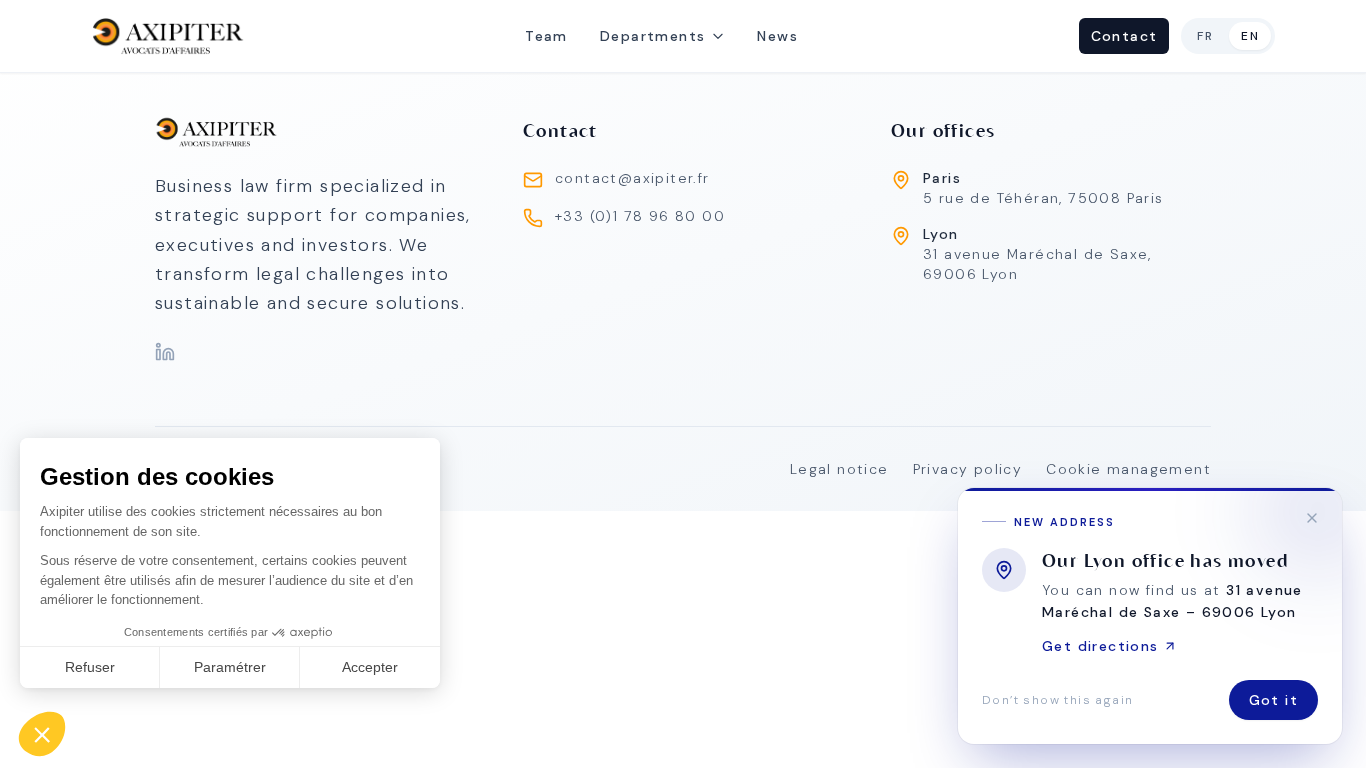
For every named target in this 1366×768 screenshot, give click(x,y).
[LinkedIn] (165, 352)
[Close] (1312, 518)
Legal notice (839, 469)
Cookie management (1128, 469)
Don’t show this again (1057, 700)
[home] (168, 36)
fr (1205, 36)
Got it (1273, 700)
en (1250, 36)
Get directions (1100, 646)
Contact (1124, 36)
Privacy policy (968, 469)
